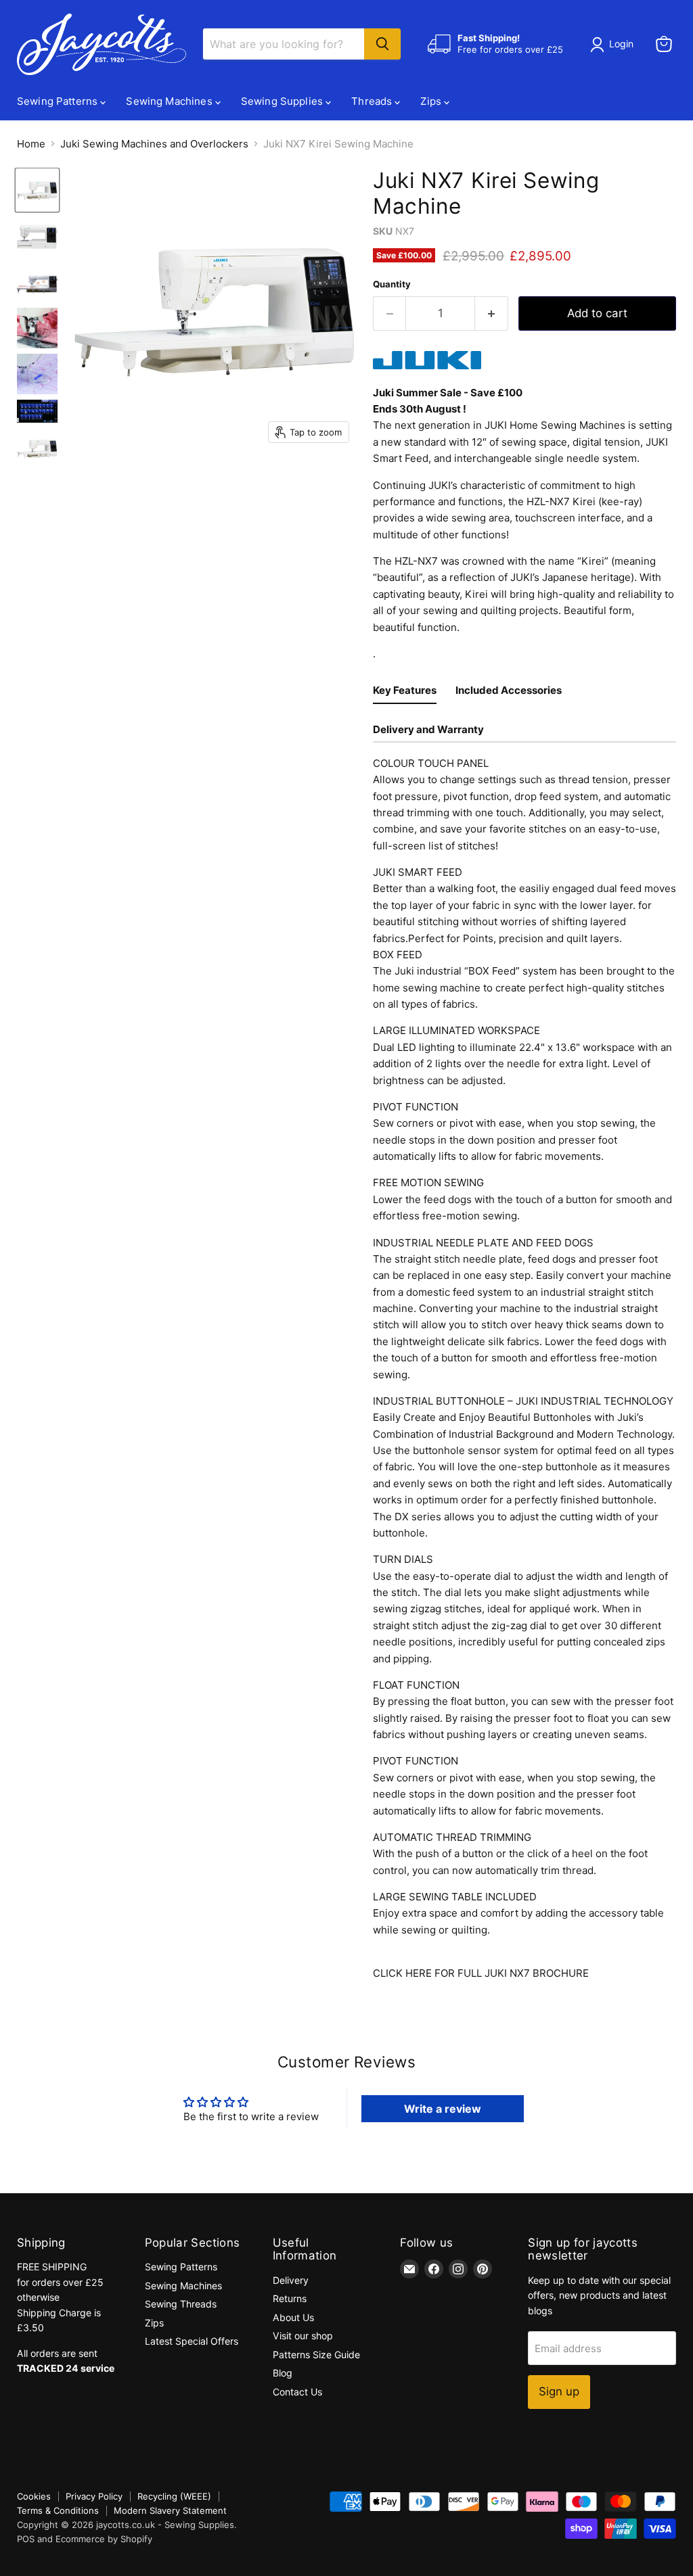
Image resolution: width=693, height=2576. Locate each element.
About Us (293, 2317)
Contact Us (297, 2392)
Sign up (559, 2391)
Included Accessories (509, 690)
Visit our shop (303, 2336)
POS (26, 2539)
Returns (290, 2298)
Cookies (34, 2496)
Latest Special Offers (192, 2341)
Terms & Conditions (58, 2510)
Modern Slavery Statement (170, 2510)
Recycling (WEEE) (174, 2496)
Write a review (443, 2109)
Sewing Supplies (283, 101)
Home (31, 144)
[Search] (382, 44)
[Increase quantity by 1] (492, 313)
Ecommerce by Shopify (104, 2539)
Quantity (392, 284)
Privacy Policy (94, 2496)
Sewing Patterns (59, 101)
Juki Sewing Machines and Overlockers (154, 144)
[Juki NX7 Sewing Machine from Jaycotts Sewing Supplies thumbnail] (37, 190)
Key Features (405, 690)
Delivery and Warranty (428, 729)
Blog (283, 2373)
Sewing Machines (170, 101)
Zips (432, 101)
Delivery (291, 2280)
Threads (373, 101)
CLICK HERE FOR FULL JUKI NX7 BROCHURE (481, 1973)
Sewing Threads (181, 2304)
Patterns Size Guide (316, 2355)
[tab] (405, 692)
